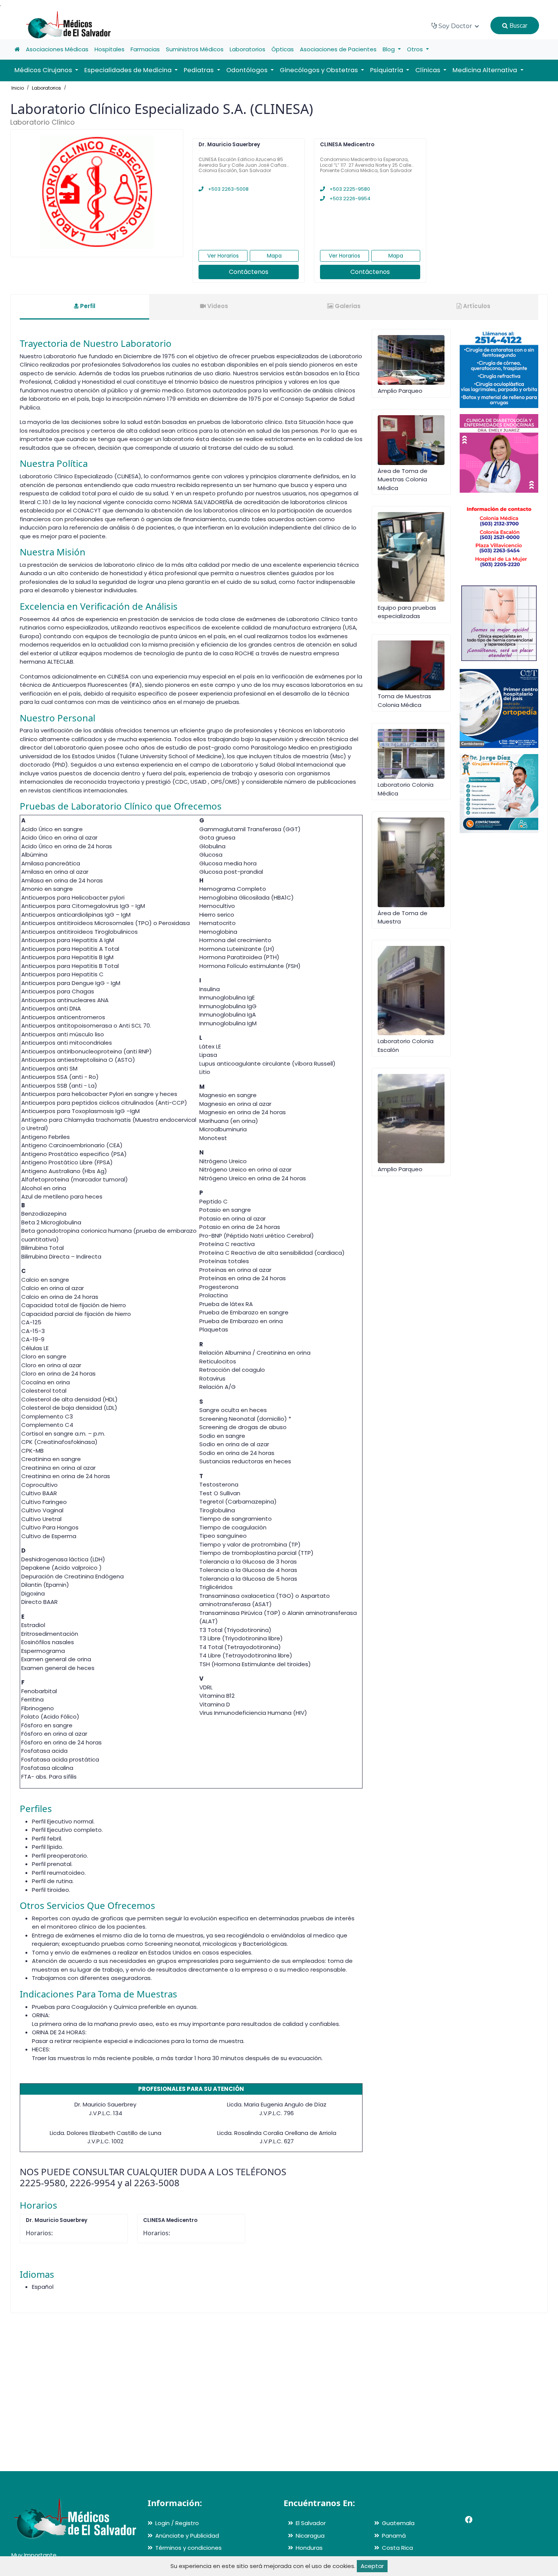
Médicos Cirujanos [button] (44, 70)
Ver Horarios (223, 256)
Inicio (18, 88)
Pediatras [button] (199, 70)
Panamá (394, 2536)
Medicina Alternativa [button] (485, 70)
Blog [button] (389, 49)
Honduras (309, 2548)
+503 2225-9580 (349, 189)
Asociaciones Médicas (57, 49)
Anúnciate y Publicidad (187, 2536)
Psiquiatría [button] (387, 70)
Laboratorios (247, 49)
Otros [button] (416, 49)
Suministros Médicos (195, 49)
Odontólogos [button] (248, 70)
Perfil (87, 306)
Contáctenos (249, 272)
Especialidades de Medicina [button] (129, 70)
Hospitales (110, 49)
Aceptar (372, 2566)
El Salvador (311, 2523)
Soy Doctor (455, 26)
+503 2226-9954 (349, 198)
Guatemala (398, 2523)
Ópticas (283, 49)
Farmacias (145, 49)
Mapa (274, 256)
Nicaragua (310, 2536)
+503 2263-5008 (228, 189)
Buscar (518, 25)
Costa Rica (397, 2548)
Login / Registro (177, 2523)
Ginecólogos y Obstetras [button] (320, 70)
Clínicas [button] (429, 70)
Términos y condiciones (188, 2548)
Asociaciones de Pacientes (338, 49)
